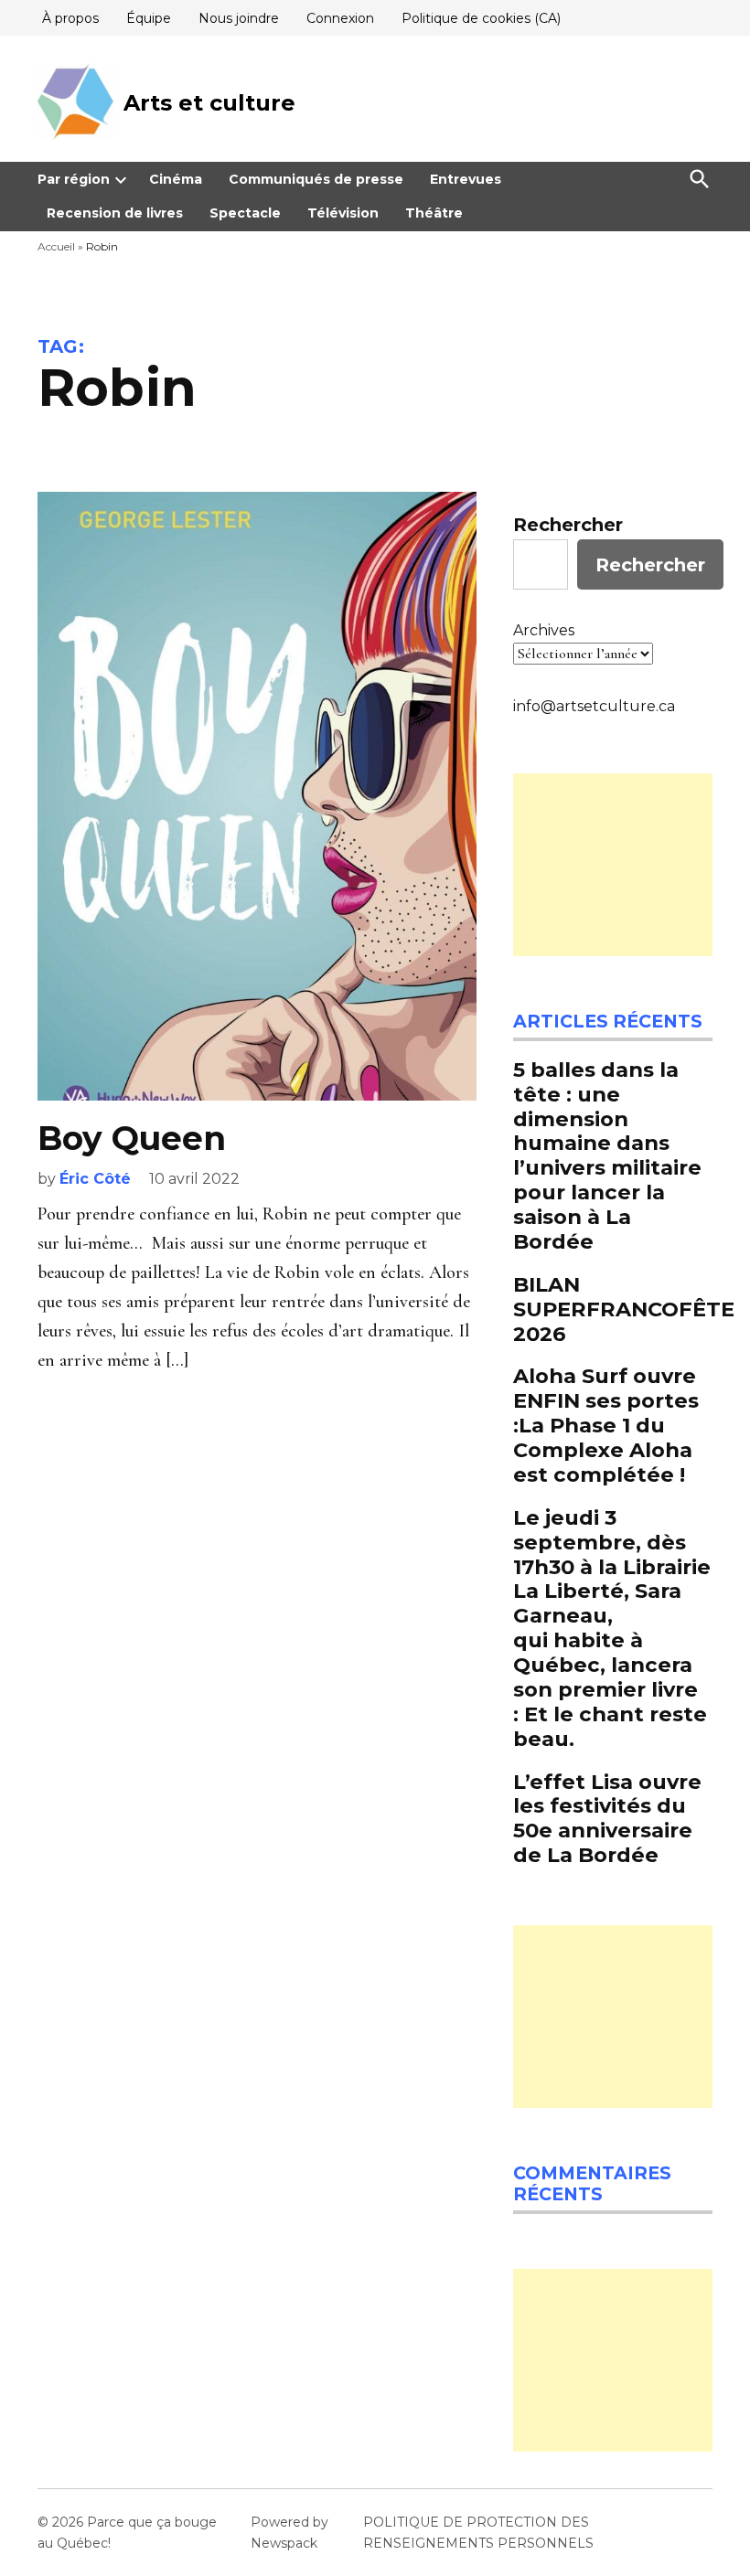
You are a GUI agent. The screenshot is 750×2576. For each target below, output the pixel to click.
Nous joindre (239, 18)
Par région (74, 179)
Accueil (56, 246)
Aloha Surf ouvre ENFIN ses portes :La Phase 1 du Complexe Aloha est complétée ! (606, 1425)
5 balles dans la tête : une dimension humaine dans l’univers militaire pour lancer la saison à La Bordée (607, 1155)
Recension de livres (115, 213)
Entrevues (466, 179)
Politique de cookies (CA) (481, 18)
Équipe (149, 18)
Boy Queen (132, 1138)
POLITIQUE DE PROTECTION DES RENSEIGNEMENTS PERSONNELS (478, 2532)
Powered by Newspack (289, 2532)
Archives (544, 630)
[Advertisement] (613, 865)
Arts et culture (209, 103)
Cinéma (176, 179)
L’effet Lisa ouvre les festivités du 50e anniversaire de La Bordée (607, 1819)
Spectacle (245, 213)
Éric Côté (95, 1179)
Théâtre (434, 213)
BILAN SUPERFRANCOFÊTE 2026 (624, 1309)
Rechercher (568, 525)
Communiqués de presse (316, 179)
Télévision (343, 213)
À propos (70, 18)
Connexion (340, 18)
